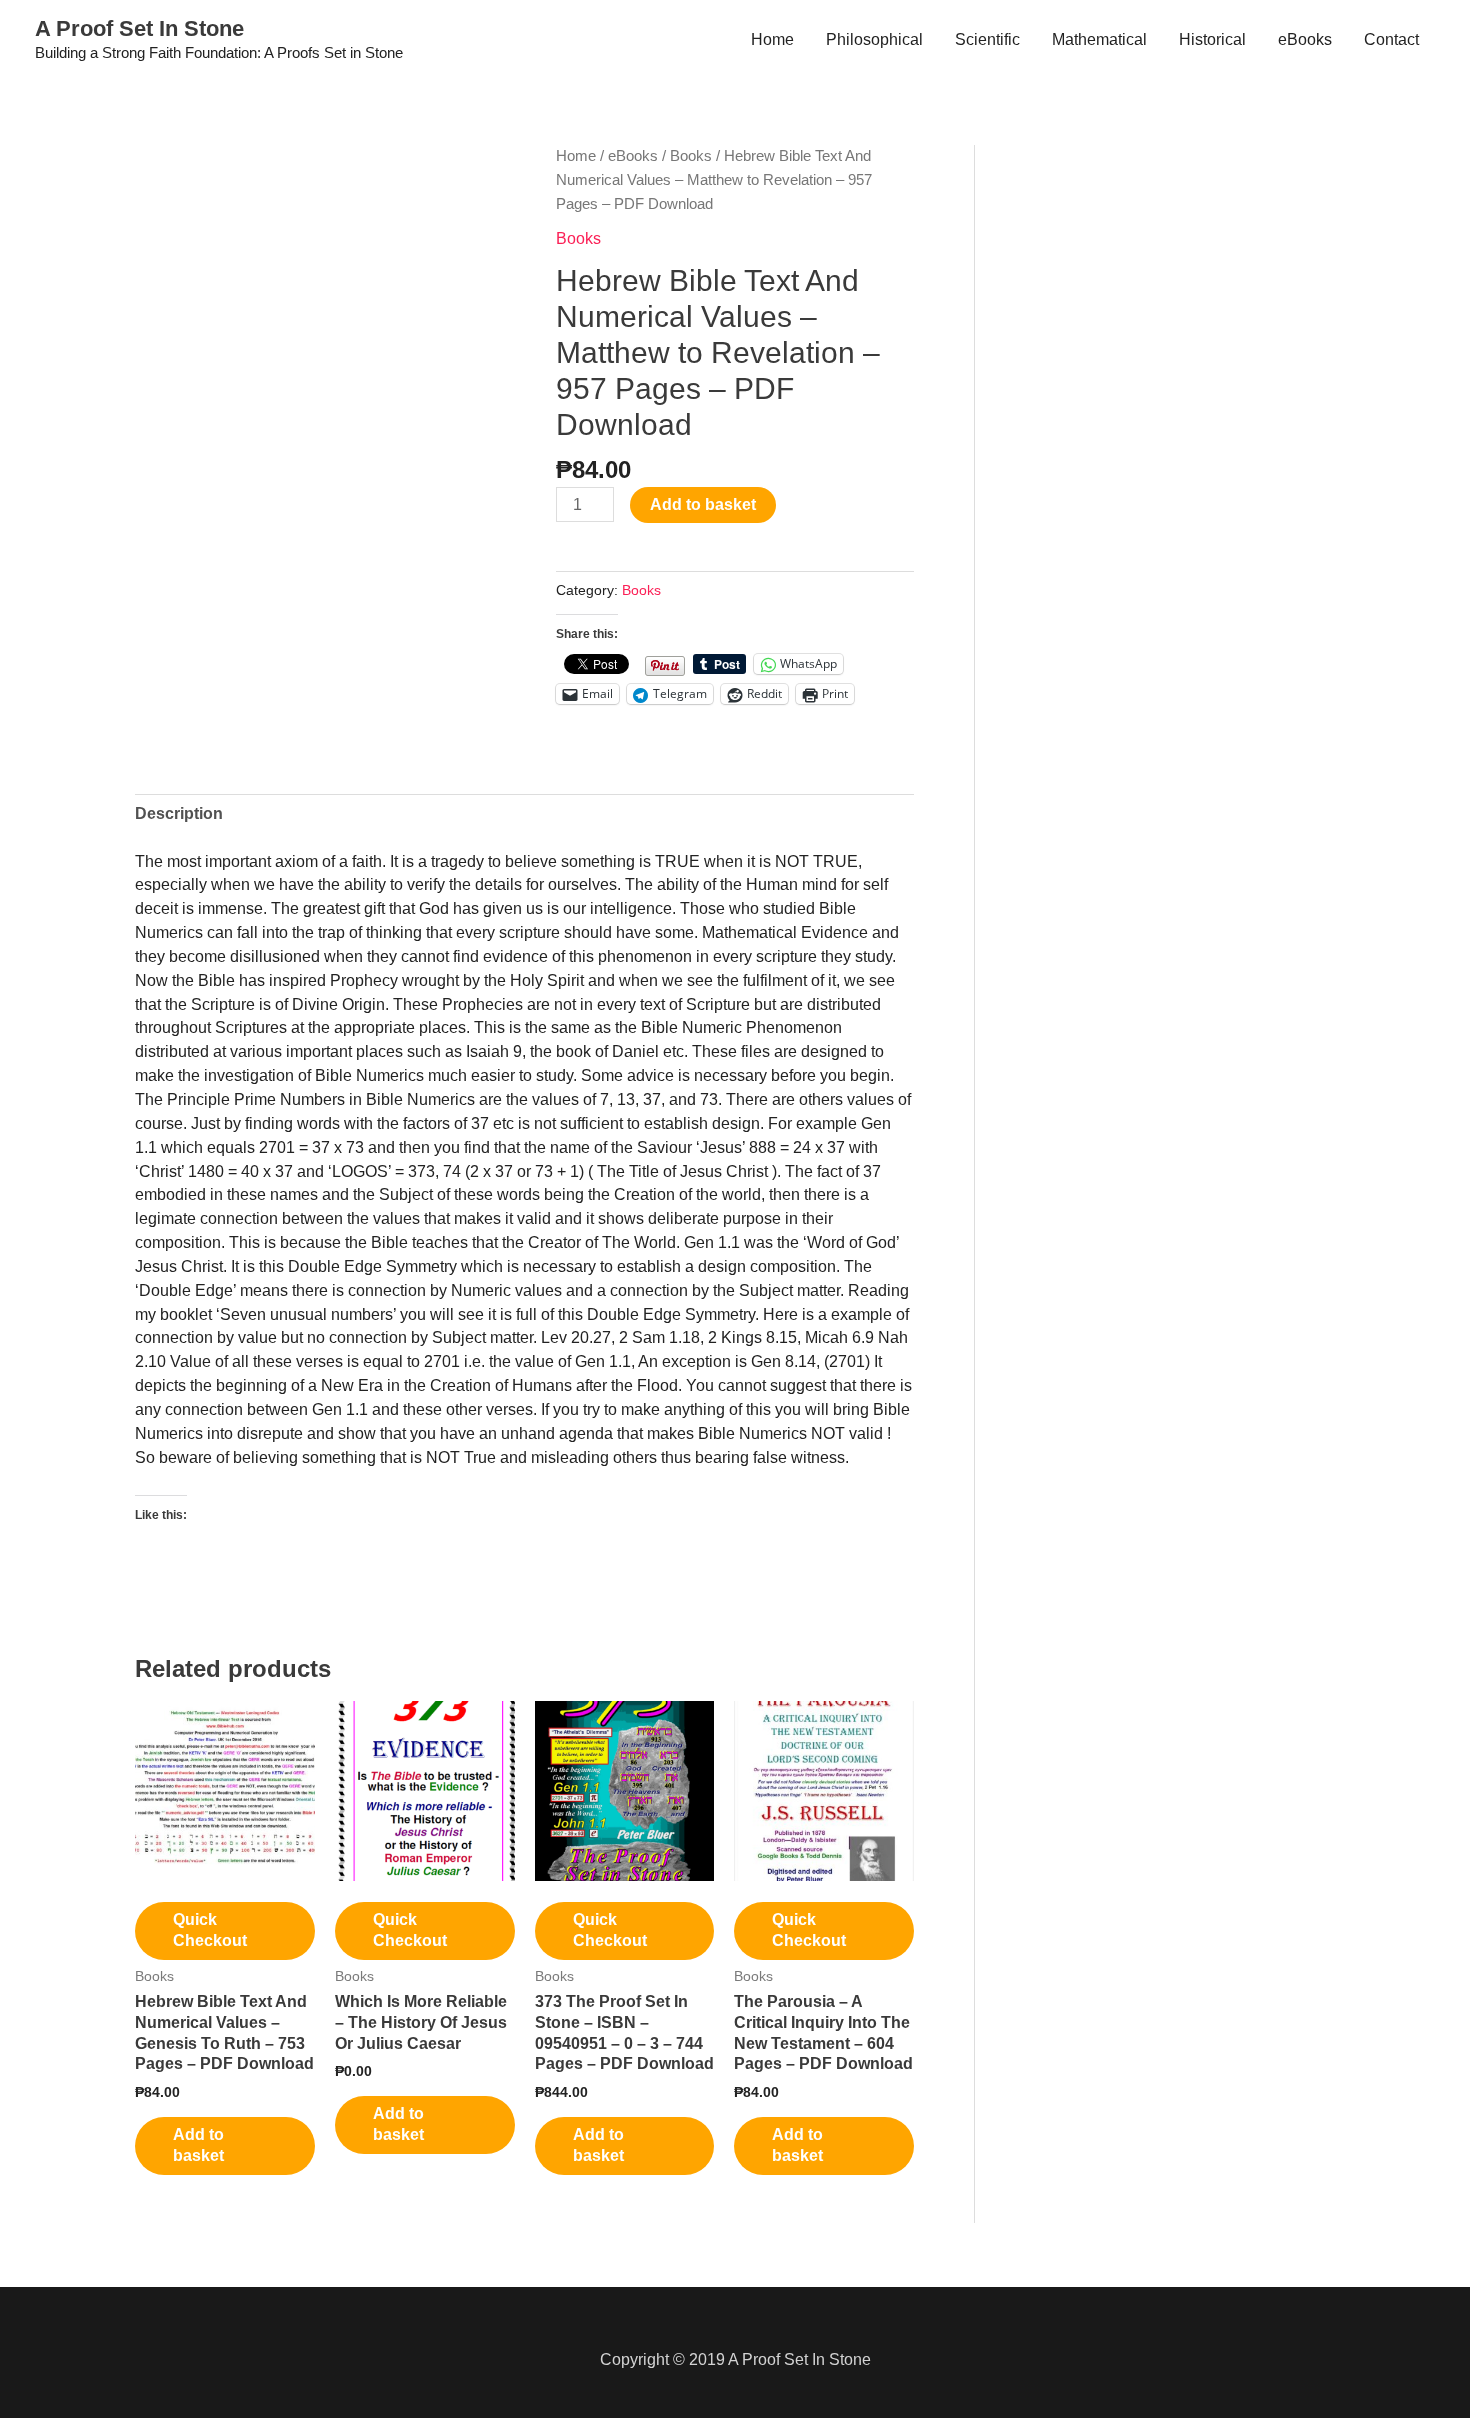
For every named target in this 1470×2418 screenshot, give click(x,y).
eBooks (1305, 39)
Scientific (987, 39)
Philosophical (874, 39)
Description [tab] (179, 813)
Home (772, 39)
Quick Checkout (210, 1930)
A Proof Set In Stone (139, 28)
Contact (1391, 39)
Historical (1212, 39)
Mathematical (1099, 39)
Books (691, 156)
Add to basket (703, 504)
